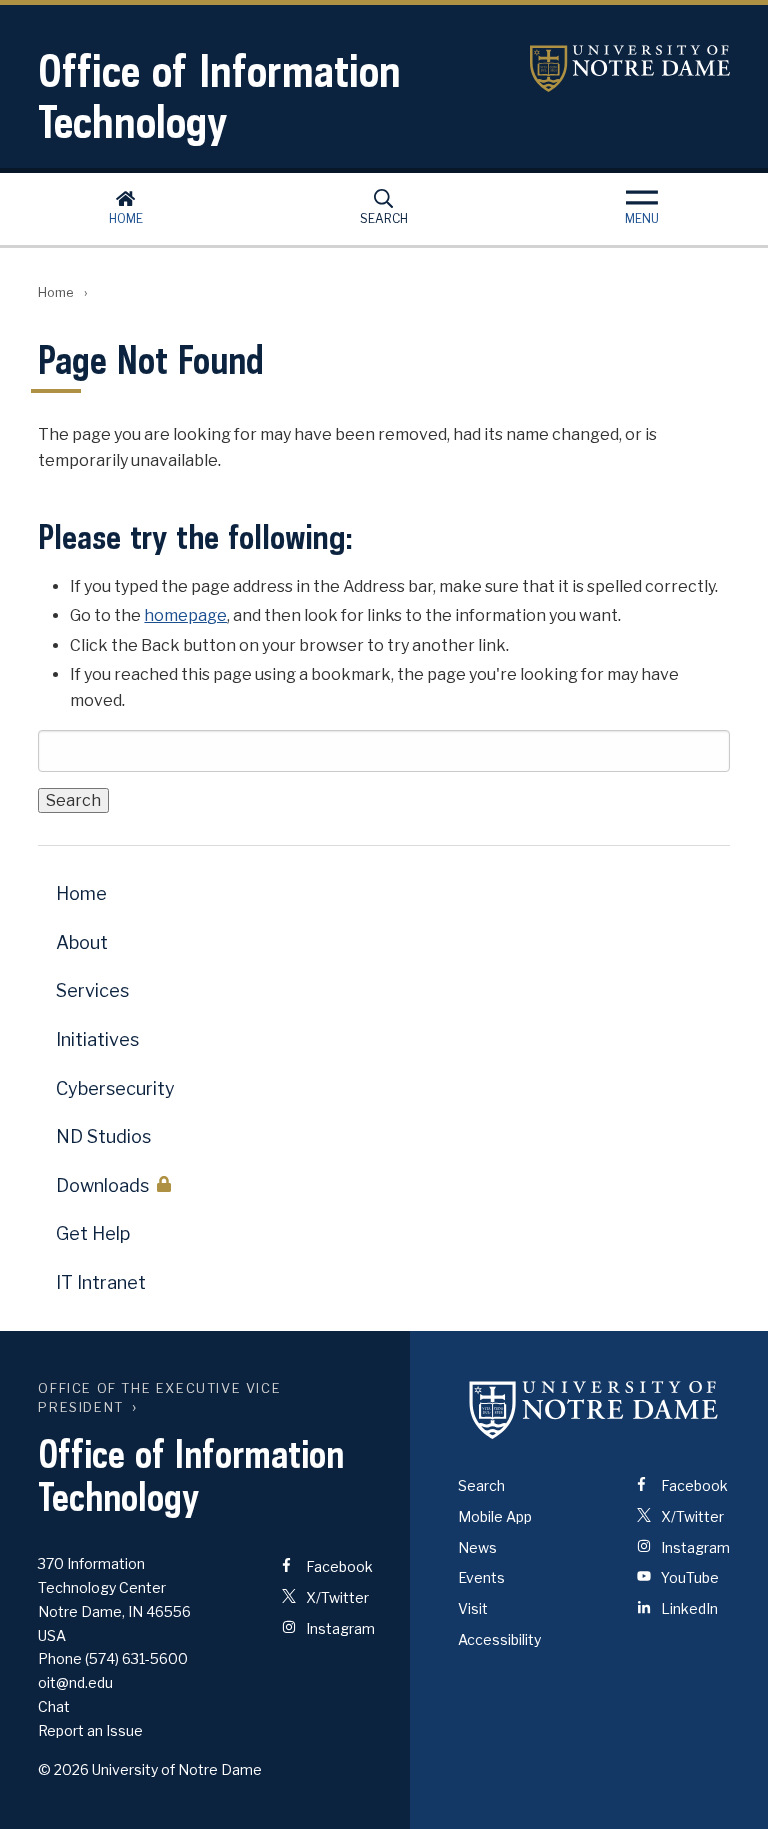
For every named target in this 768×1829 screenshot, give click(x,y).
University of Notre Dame (630, 68)
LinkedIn (688, 1608)
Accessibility (499, 1639)
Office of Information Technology (219, 96)
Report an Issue (90, 1730)
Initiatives (97, 1039)
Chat (54, 1706)
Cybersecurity (115, 1088)
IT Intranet (101, 1282)
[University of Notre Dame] (594, 1409)
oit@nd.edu (75, 1682)
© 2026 (63, 1769)
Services (92, 990)
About (82, 942)
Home (126, 218)
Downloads (102, 1185)
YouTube (688, 1577)
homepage (185, 615)
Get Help (93, 1233)
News (477, 1547)
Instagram (339, 1628)
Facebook (338, 1566)
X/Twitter (336, 1597)
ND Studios (103, 1136)
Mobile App (495, 1516)
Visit (473, 1608)
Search (384, 218)
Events (481, 1577)
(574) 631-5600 (136, 1658)
